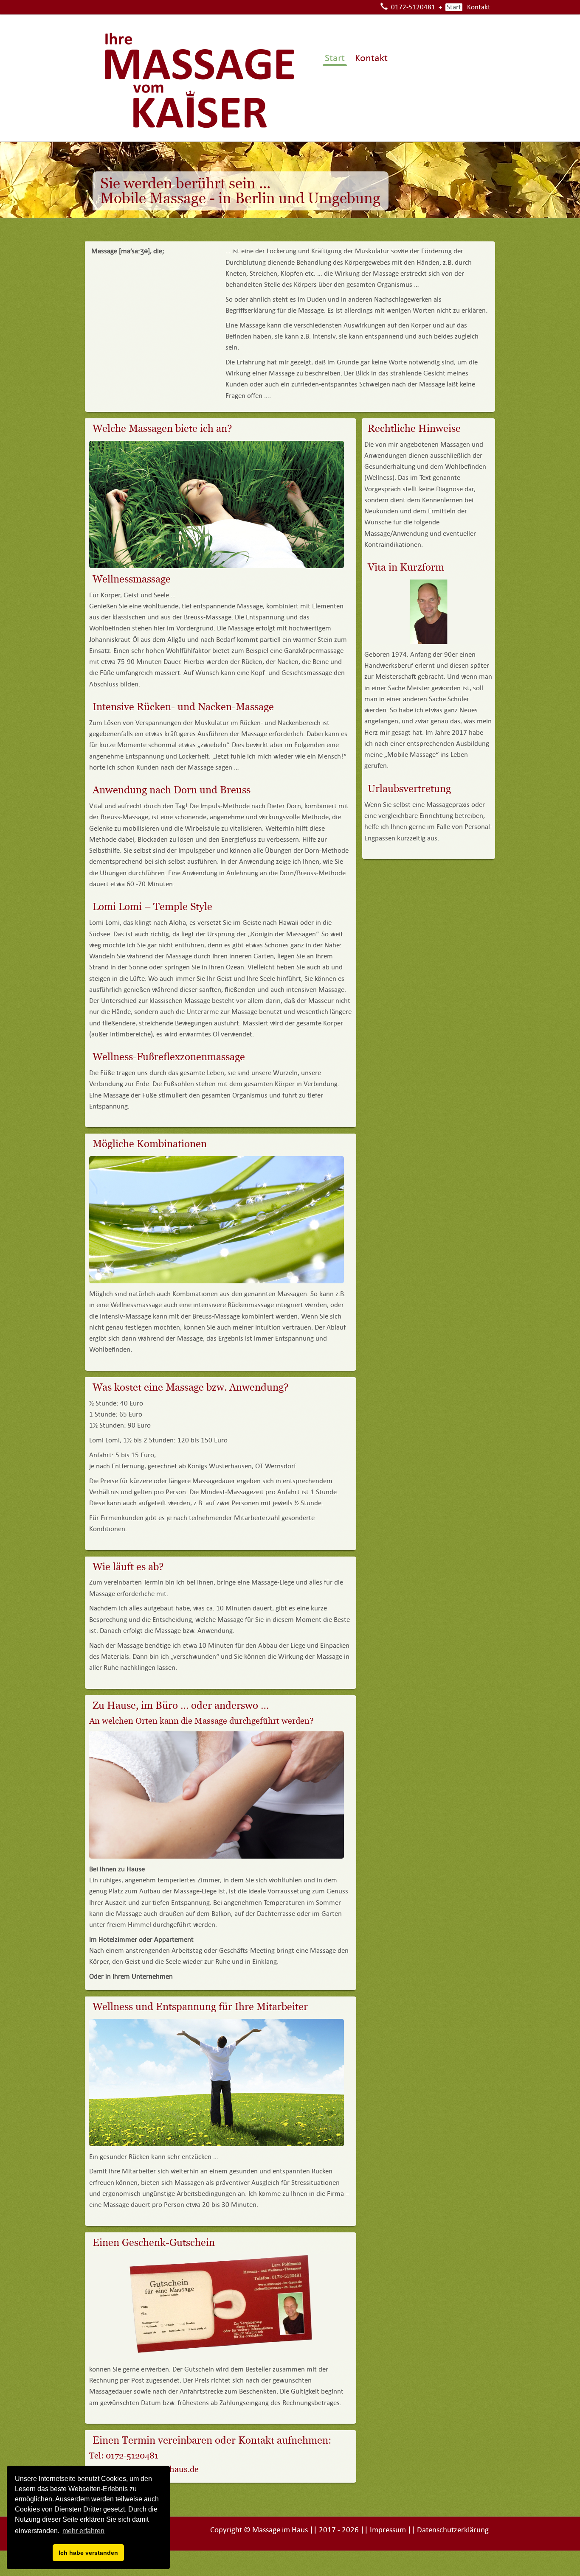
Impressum (388, 2530)
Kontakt (479, 7)
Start (454, 7)
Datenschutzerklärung (453, 2530)
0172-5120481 (413, 7)
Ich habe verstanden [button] (88, 2553)
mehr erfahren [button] (83, 2531)
